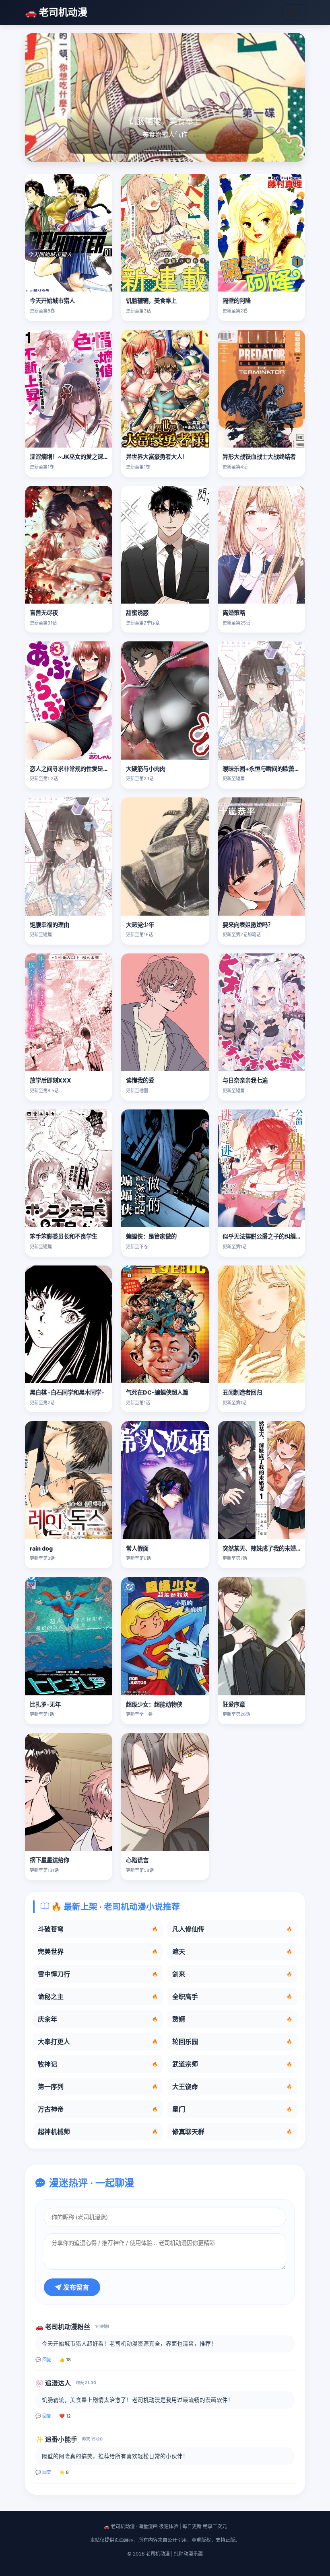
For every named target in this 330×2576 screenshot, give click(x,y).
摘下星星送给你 (49, 1860)
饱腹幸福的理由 (49, 925)
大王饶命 (232, 2087)
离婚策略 (234, 613)
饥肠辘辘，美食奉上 (151, 301)
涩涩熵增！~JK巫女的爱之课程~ (71, 457)
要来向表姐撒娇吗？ (248, 925)
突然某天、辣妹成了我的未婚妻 (262, 1548)
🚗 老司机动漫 (56, 12)
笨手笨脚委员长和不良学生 (64, 1236)
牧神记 (98, 2064)
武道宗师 (232, 2064)
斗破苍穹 (98, 1929)
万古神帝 (98, 2109)
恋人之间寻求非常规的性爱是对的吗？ (78, 769)
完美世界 (98, 1952)
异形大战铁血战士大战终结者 (259, 457)
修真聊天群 (232, 2132)
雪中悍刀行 (98, 1974)
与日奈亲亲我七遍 (245, 1080)
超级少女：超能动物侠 (154, 1704)
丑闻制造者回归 (242, 1392)
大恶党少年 (140, 925)
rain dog (41, 1548)
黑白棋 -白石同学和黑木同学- (67, 1392)
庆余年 (98, 2019)
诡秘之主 (98, 1997)
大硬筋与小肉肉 (146, 769)
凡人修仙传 (232, 1929)
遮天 (232, 1952)
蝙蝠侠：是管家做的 (151, 1236)
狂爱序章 (234, 1704)
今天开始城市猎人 (52, 301)
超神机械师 (98, 2132)
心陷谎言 (137, 1860)
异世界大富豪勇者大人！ (157, 457)
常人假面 (137, 1548)
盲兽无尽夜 (44, 613)
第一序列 (98, 2087)
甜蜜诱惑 (137, 613)
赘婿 (232, 2019)
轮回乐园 (232, 2042)
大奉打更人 (98, 2042)
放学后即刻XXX (51, 1080)
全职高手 (232, 1997)
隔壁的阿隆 (237, 301)
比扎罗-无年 (45, 1704)
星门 (232, 2109)
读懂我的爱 (140, 1080)
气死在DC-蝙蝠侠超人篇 (157, 1392)
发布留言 (75, 2287)
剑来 (232, 1974)
